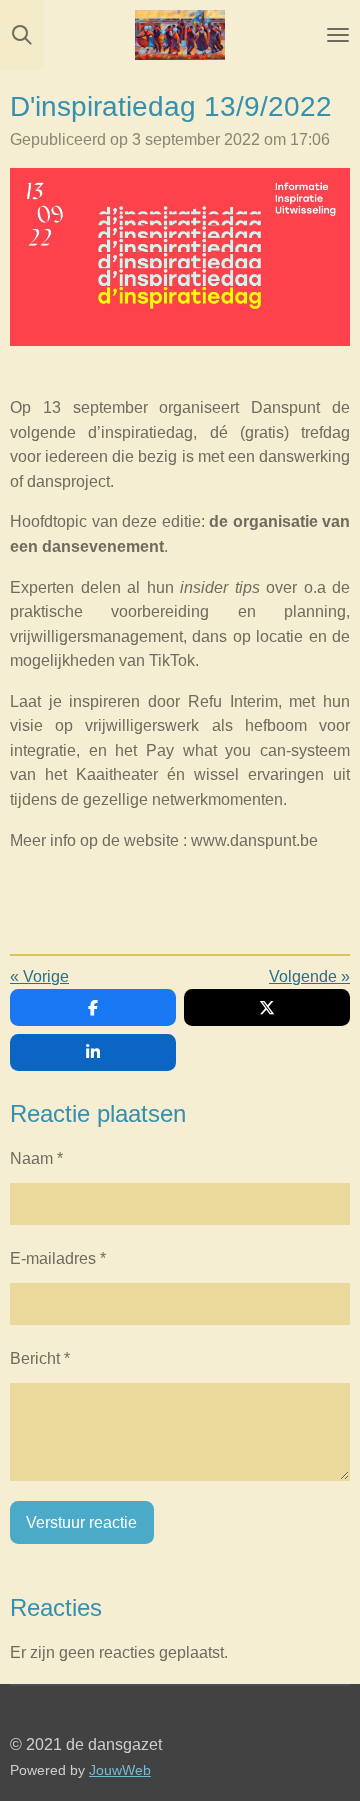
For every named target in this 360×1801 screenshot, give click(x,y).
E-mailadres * (58, 1258)
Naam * (36, 1158)
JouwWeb (120, 1770)
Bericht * (40, 1358)
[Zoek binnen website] (22, 35)
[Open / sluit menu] (338, 35)
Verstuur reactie (81, 1522)
